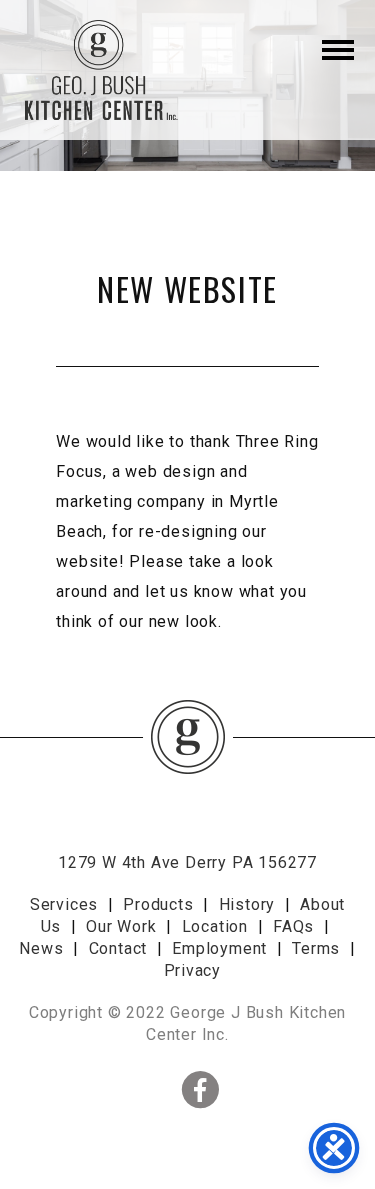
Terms (316, 948)
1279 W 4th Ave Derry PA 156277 (187, 862)
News (41, 948)
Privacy (193, 970)
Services (64, 904)
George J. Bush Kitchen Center (99, 70)
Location (215, 926)
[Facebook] (125, 1088)
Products (158, 904)
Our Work (121, 926)
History (247, 904)
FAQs (293, 926)
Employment (219, 948)
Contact (118, 948)
